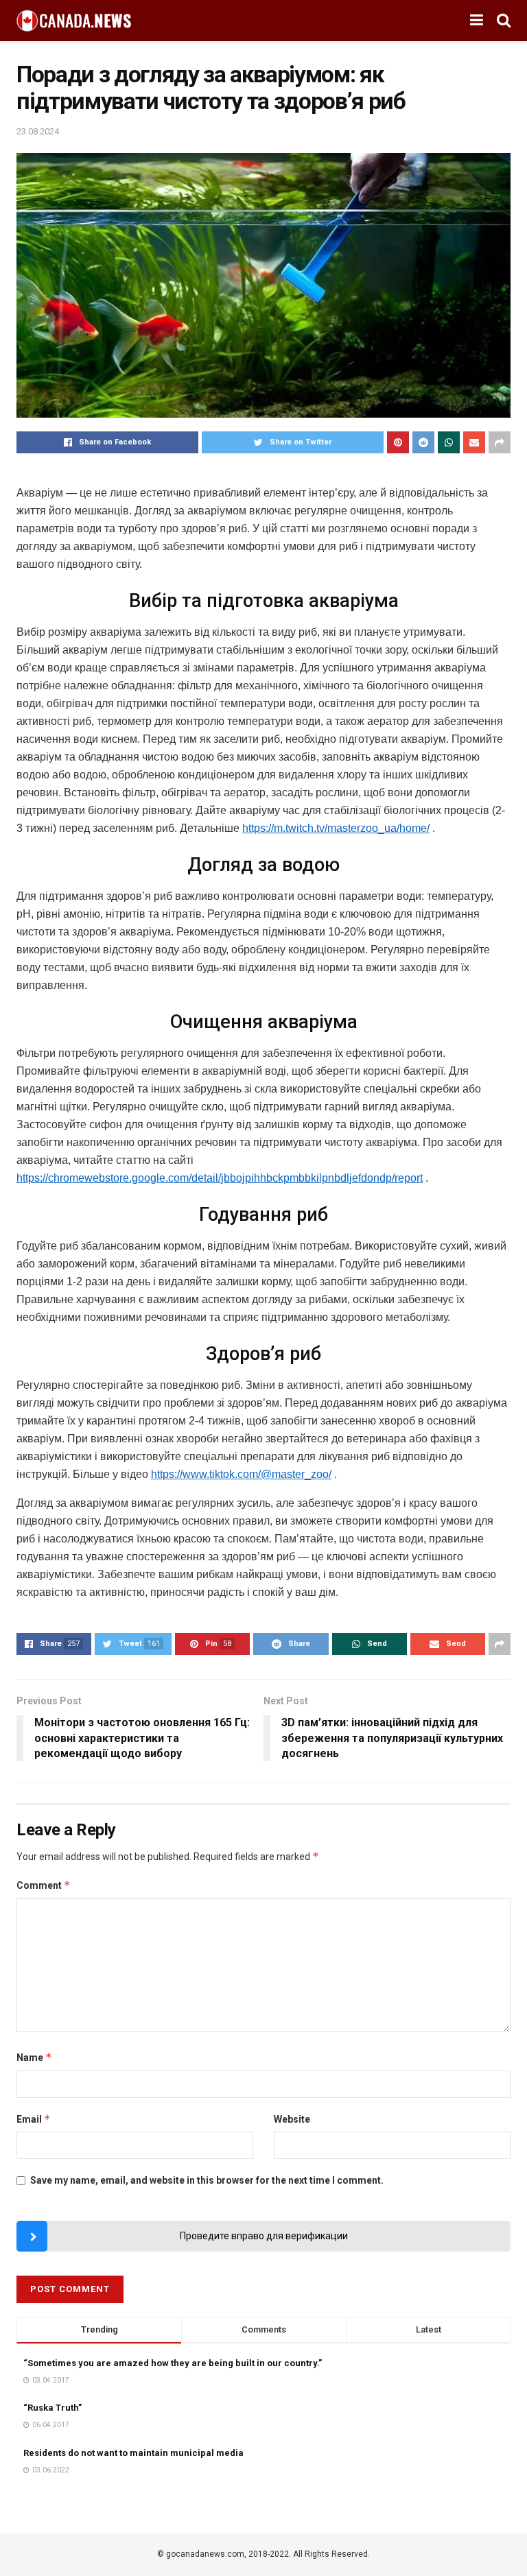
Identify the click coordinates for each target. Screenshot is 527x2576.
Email (34, 2119)
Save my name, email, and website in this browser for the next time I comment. (207, 2180)
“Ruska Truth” (52, 2408)
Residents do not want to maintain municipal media (133, 2453)
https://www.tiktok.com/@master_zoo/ (241, 1474)
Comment (44, 1885)
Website (292, 2119)
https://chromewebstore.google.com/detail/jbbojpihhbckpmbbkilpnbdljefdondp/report (220, 1178)
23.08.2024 (38, 131)
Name (34, 2057)
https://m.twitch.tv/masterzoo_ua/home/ (336, 828)
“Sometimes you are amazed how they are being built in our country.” (173, 2363)
